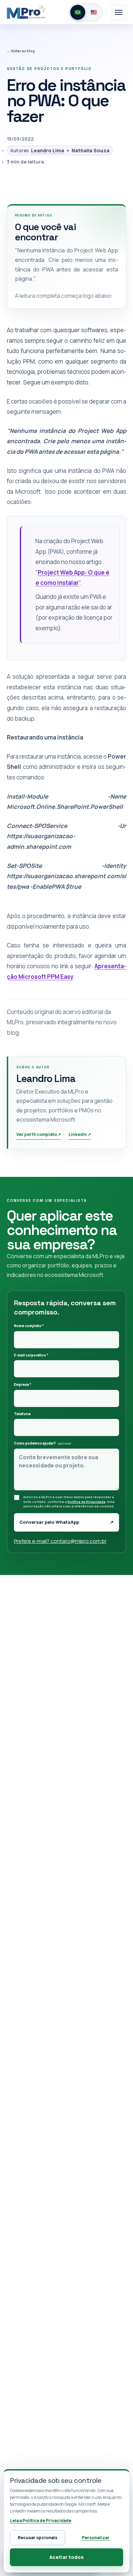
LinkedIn (80, 1134)
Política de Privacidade (86, 1502)
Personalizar (96, 2538)
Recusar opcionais (38, 2538)
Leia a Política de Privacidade (41, 2521)
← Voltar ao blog (21, 51)
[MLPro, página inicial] (26, 12)
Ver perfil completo (39, 1134)
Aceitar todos (66, 2557)
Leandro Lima (48, 150)
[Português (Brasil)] (78, 12)
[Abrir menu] (119, 12)
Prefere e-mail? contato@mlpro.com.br (60, 1541)
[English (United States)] (94, 12)
